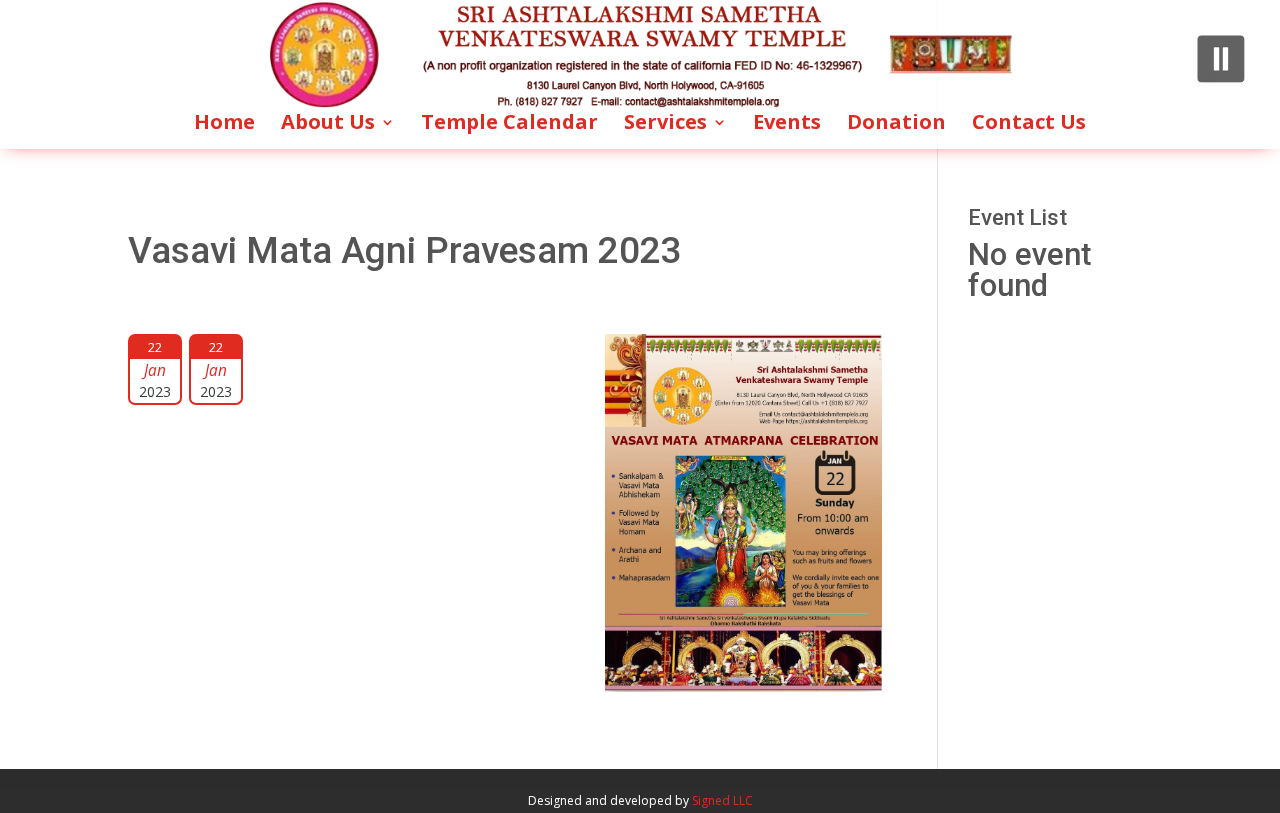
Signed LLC (722, 800)
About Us (328, 125)
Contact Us (1029, 125)
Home (224, 125)
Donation (896, 125)
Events (787, 125)
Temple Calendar (509, 125)
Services (665, 125)
